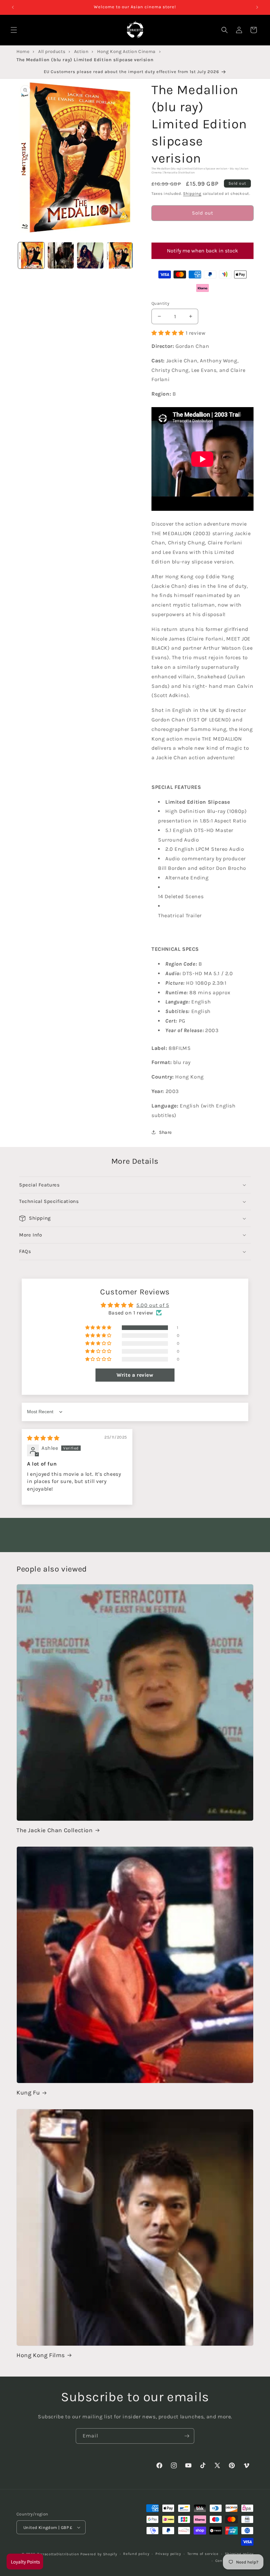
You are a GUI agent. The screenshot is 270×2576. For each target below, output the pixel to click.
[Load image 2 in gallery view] (61, 255)
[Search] (225, 30)
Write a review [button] (135, 1375)
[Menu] (14, 30)
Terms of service (203, 2554)
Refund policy (136, 2554)
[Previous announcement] (13, 7)
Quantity (160, 303)
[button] (202, 232)
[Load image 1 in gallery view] (31, 255)
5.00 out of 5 (153, 1305)
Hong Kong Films (41, 2355)
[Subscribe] (187, 2436)
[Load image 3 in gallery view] (90, 255)
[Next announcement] (257, 7)
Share (165, 1132)
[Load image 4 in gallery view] (120, 255)
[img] (43, 1438)
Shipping (192, 194)
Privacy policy (168, 2554)
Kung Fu (28, 2093)
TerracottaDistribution (58, 2554)
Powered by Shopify (99, 2554)
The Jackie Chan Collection (55, 1830)
